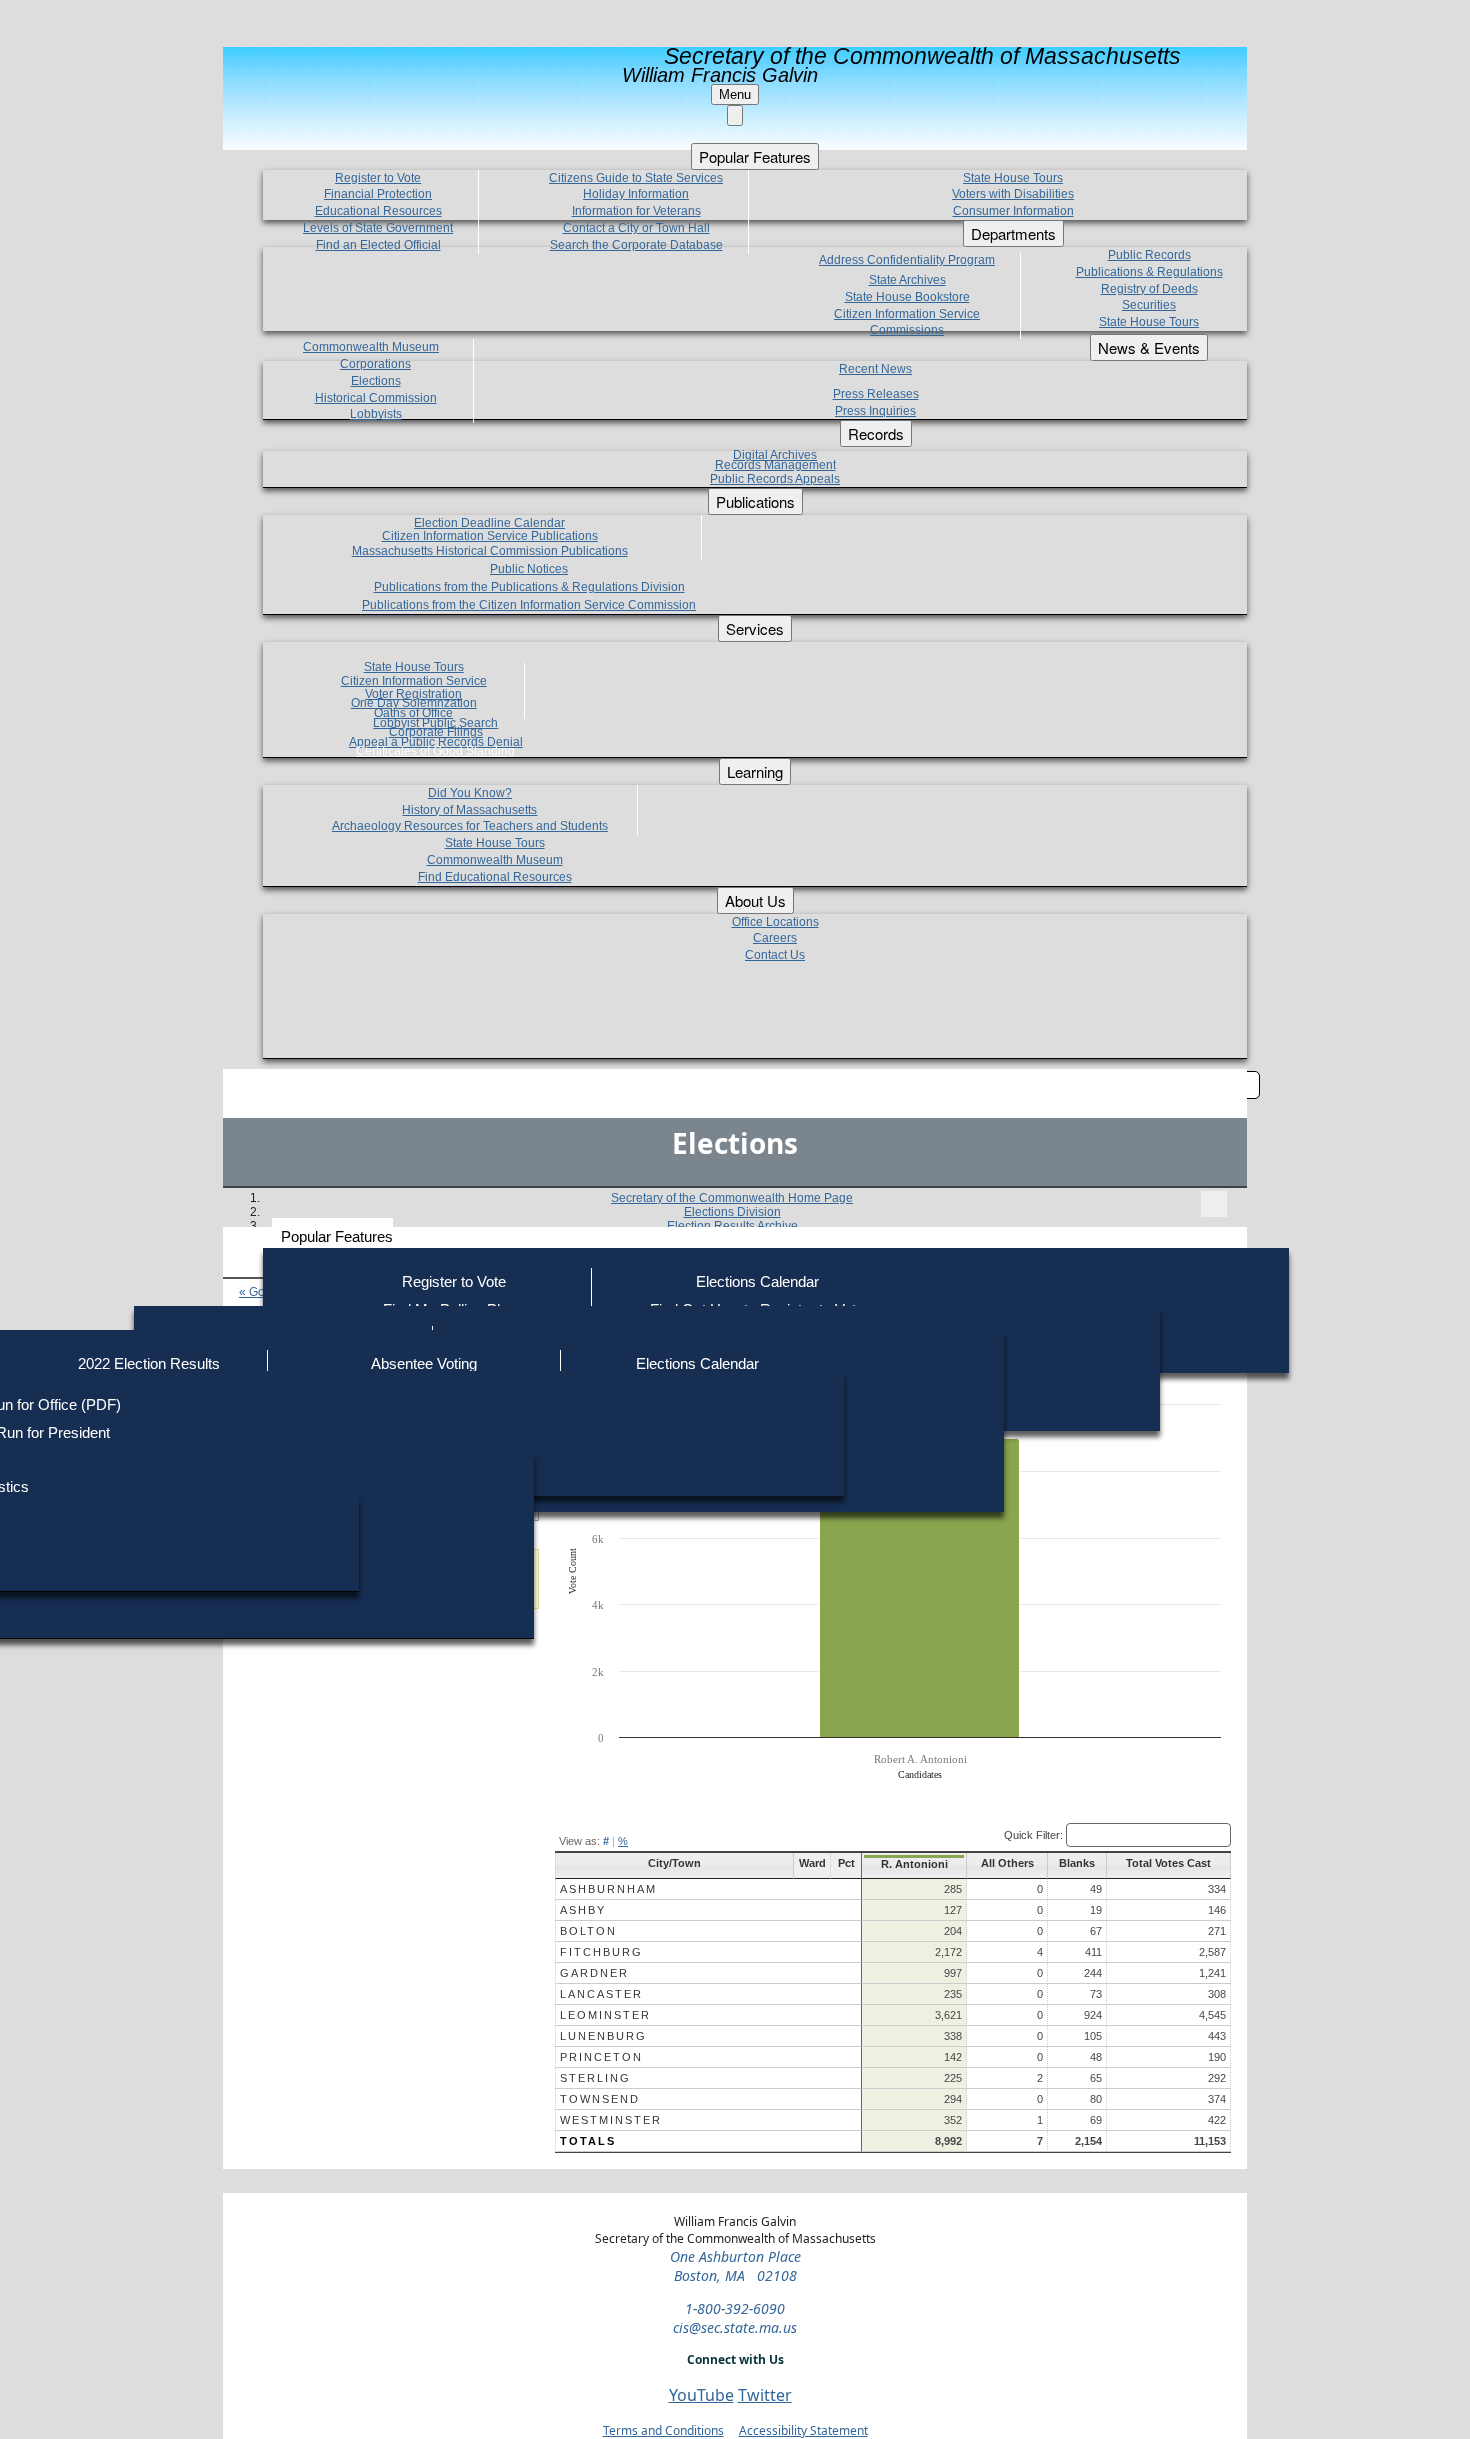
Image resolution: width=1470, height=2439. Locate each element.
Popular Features (337, 1236)
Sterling (595, 2078)
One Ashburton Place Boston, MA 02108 (735, 2266)
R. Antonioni (914, 1864)
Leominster (605, 2015)
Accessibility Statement (803, 2430)
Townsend (600, 2099)
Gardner (594, 1973)
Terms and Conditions (663, 2430)
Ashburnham (608, 1889)
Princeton (601, 2057)
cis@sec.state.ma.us (735, 2327)
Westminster (611, 2120)
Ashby (583, 1910)
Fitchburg (601, 1952)
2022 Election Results (149, 1363)
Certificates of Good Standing (435, 751)
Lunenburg (603, 2036)
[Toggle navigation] (1214, 1204)
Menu (735, 94)
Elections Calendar (757, 1281)
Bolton (588, 1931)
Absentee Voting (424, 1363)
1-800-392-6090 (735, 2308)
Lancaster (601, 1994)
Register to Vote (454, 1281)
